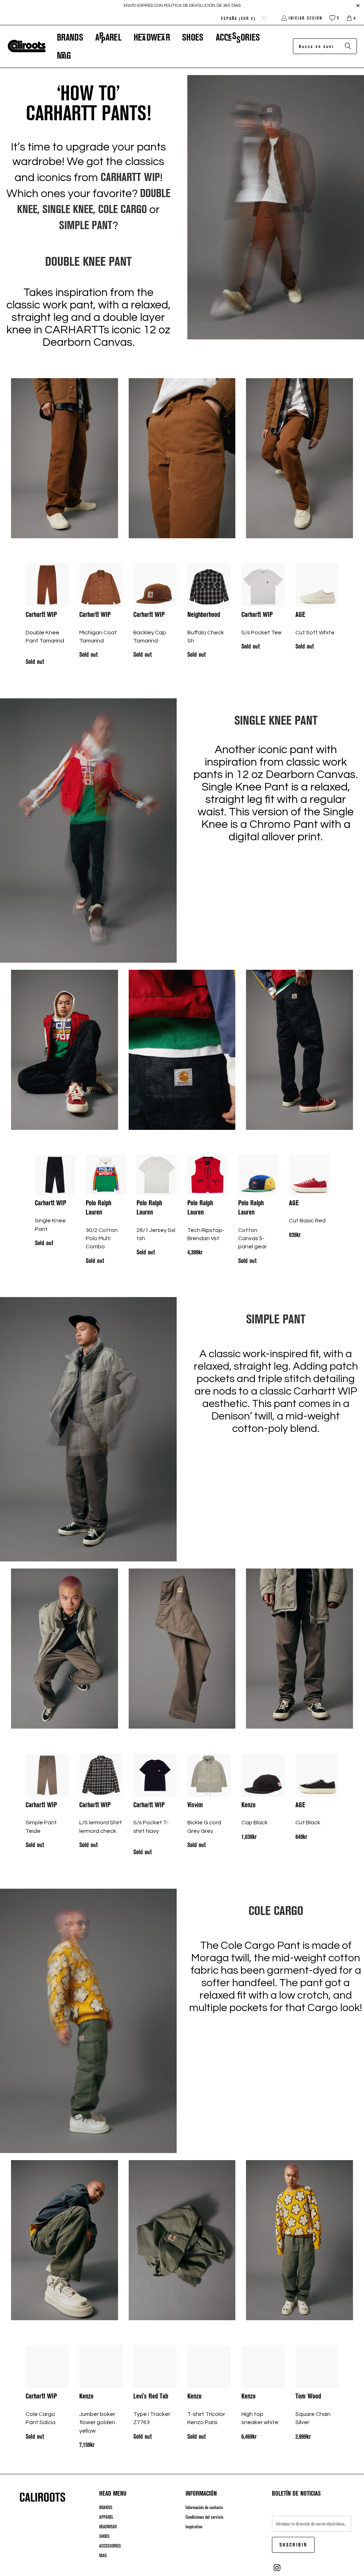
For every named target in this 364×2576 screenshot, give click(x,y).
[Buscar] (348, 46)
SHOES (104, 2536)
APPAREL (106, 2517)
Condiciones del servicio (204, 2517)
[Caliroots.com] (27, 46)
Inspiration (194, 2527)
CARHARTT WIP (130, 176)
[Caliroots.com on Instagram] (277, 2568)
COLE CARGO (122, 208)
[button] (70, 37)
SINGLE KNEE (68, 208)
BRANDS (106, 2507)
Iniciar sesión (306, 18)
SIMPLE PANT (86, 224)
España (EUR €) (239, 18)
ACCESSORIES (110, 2546)
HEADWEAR (108, 2527)
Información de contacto (204, 2507)
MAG (103, 2555)
